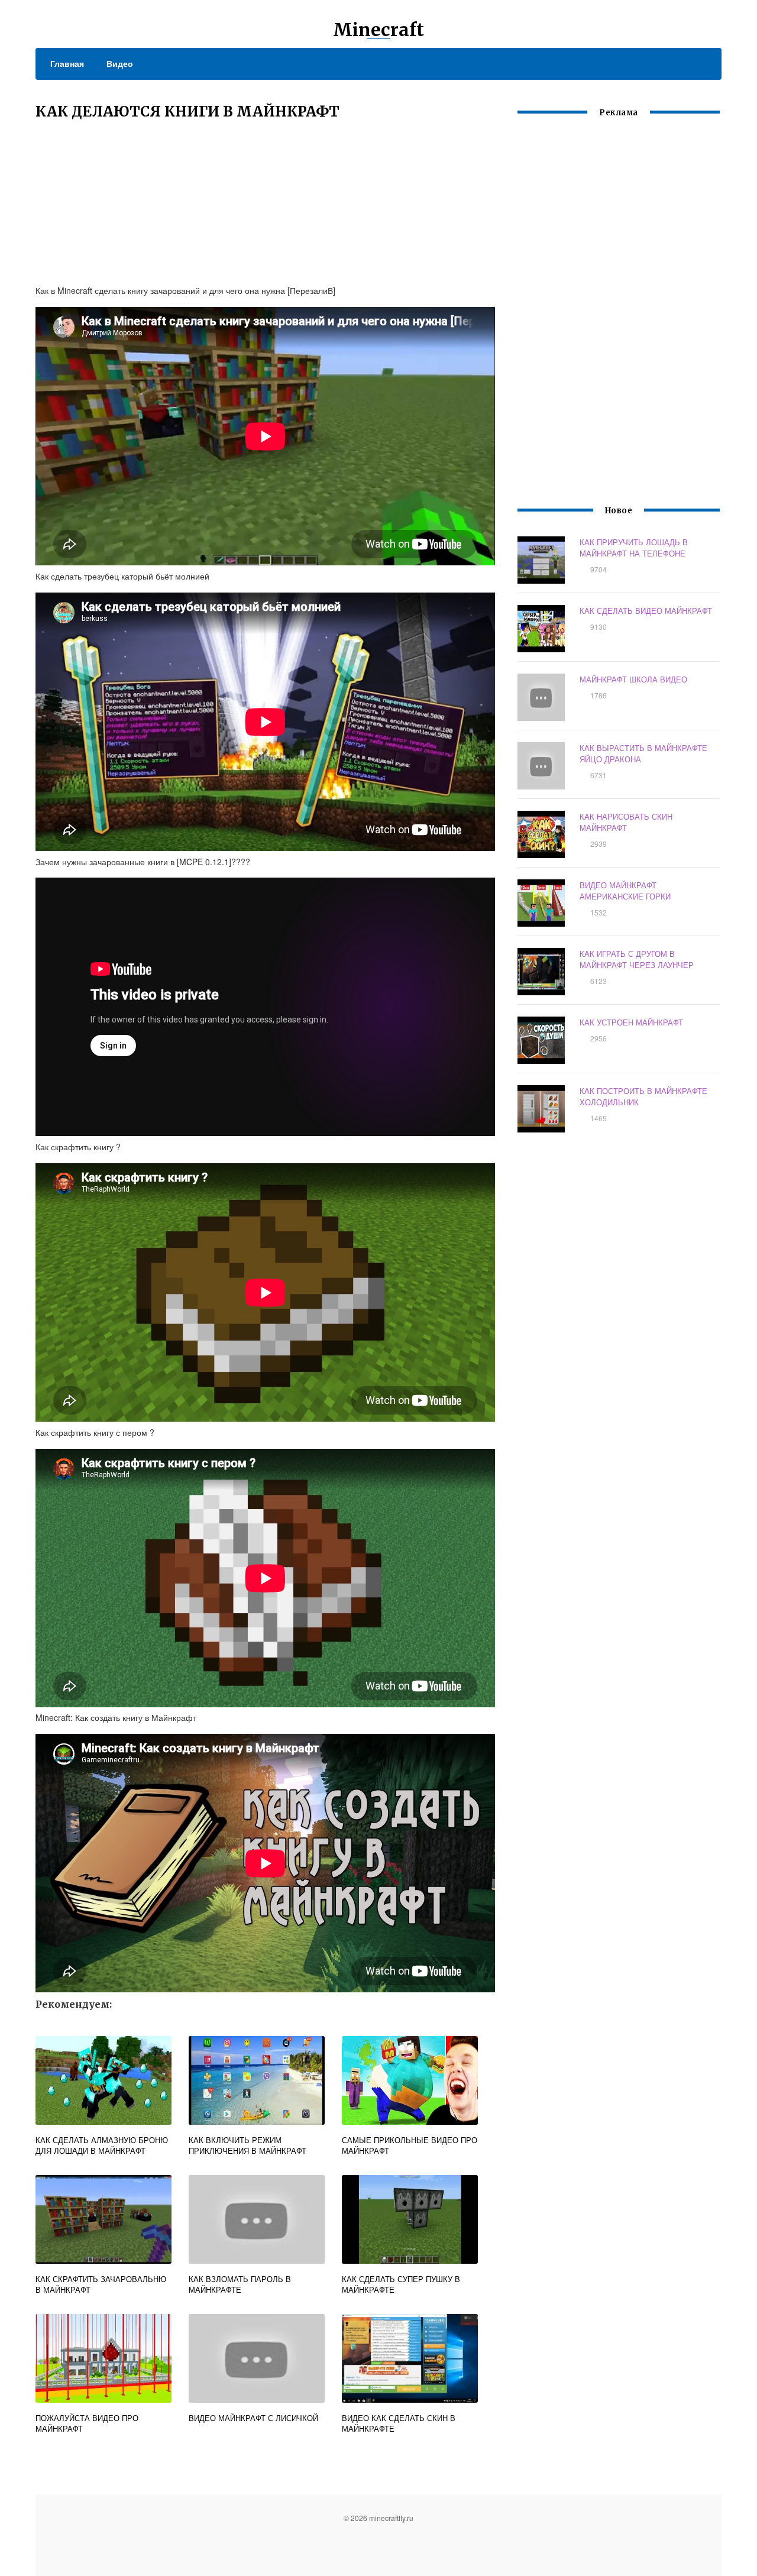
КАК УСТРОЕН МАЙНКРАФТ (631, 1022)
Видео (120, 63)
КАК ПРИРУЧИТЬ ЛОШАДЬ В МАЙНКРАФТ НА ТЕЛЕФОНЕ (634, 548)
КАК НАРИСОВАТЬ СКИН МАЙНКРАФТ (626, 822)
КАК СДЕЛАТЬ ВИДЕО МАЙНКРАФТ (646, 611)
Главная (67, 63)
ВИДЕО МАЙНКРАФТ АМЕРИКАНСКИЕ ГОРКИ (625, 891)
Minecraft (378, 30)
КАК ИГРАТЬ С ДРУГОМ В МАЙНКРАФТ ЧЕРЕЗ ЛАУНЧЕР (637, 959)
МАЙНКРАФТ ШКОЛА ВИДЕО (633, 679)
